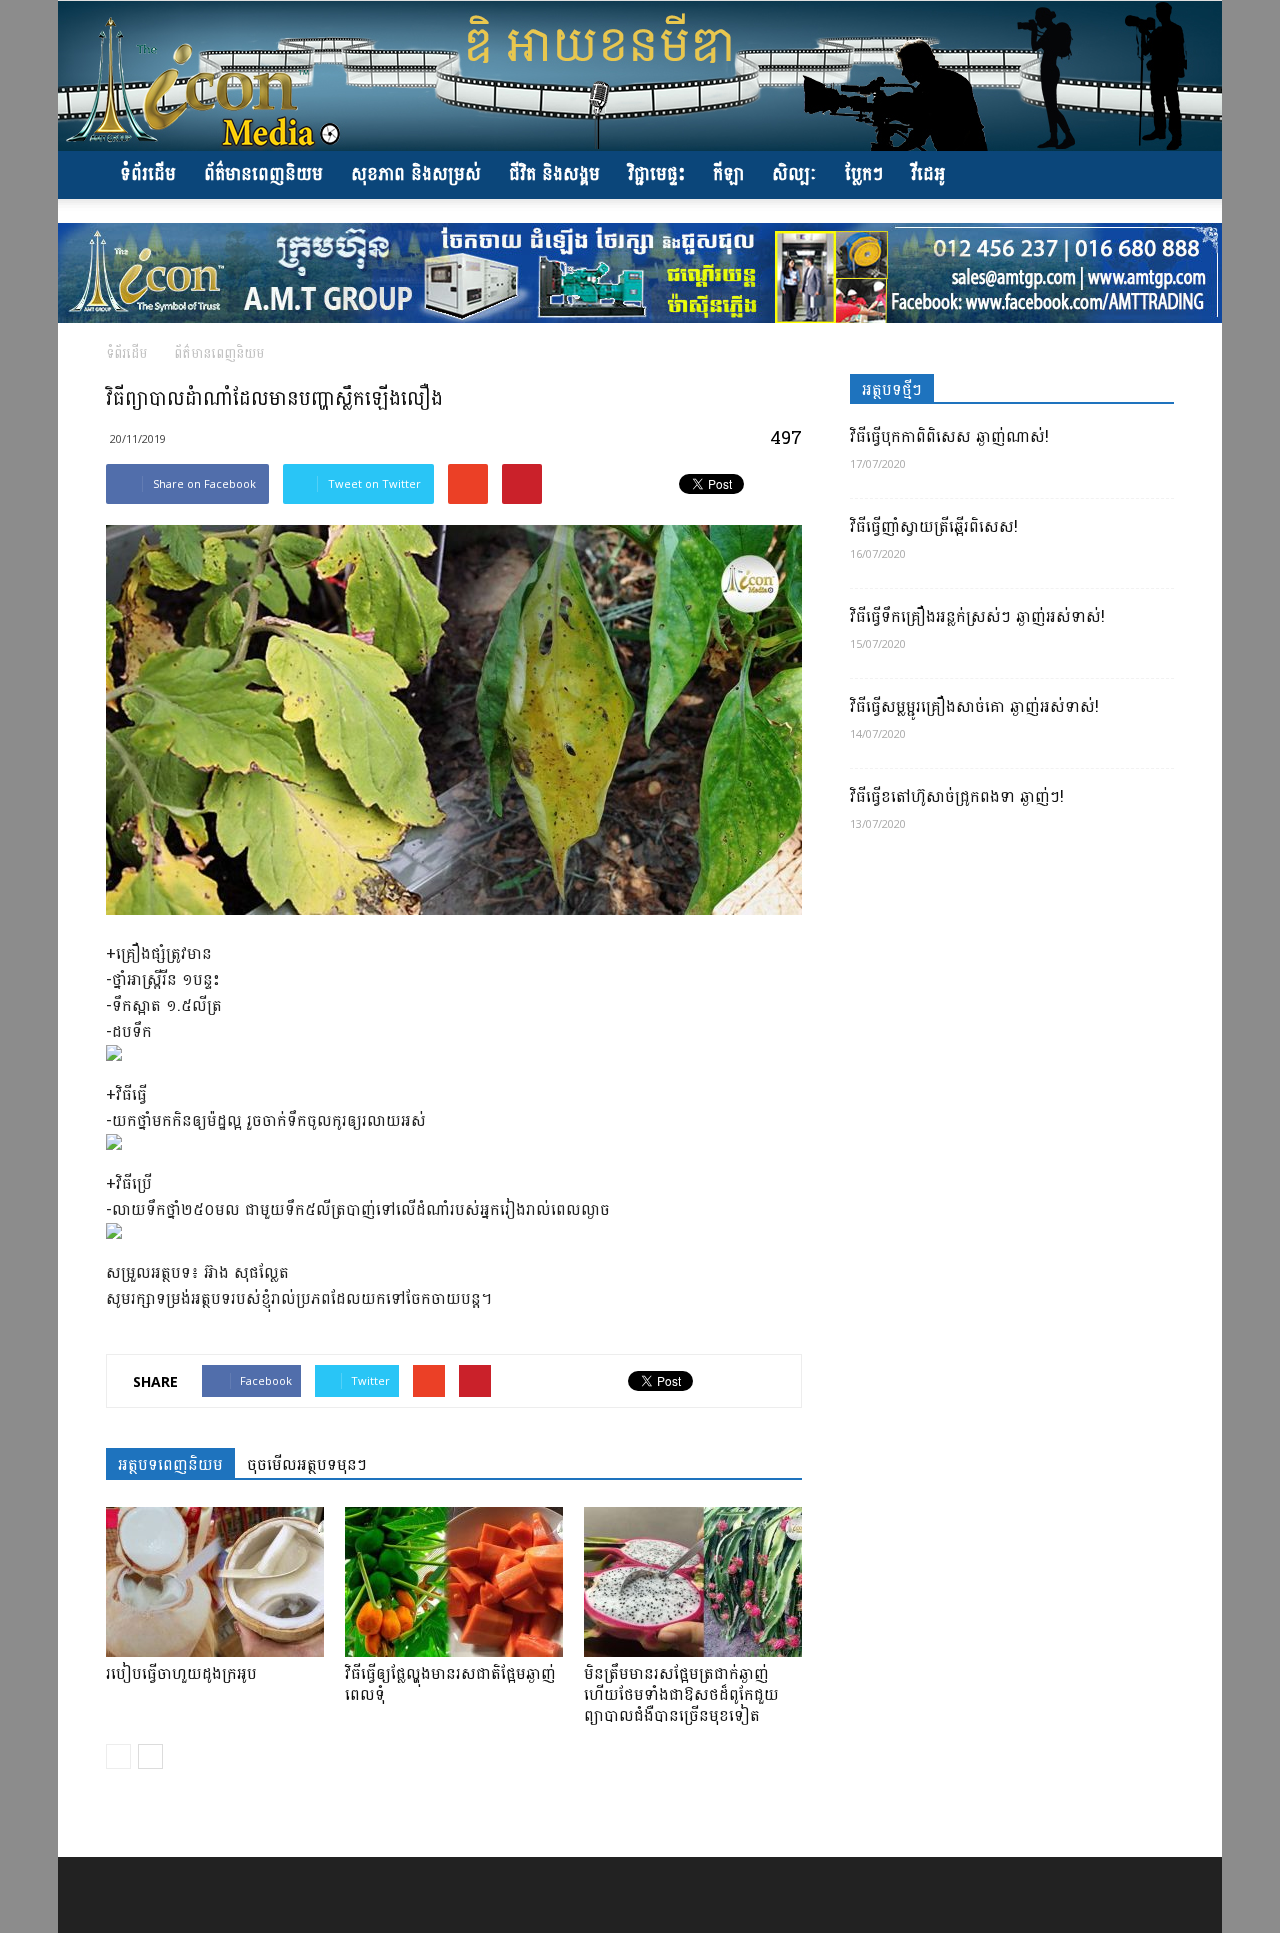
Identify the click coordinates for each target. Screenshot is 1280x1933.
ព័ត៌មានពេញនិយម (263, 174)
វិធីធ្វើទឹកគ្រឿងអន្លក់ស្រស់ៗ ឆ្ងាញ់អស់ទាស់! (977, 616)
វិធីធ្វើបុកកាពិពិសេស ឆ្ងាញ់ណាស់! (949, 436)
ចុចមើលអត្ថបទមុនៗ (307, 1464)
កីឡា (728, 174)
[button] (1150, 175)
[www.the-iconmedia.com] (640, 76)
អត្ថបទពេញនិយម (170, 1464)
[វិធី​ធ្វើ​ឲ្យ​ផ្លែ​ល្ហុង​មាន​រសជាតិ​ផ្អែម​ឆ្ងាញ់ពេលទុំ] (454, 1582)
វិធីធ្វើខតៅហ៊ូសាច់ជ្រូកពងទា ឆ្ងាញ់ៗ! (957, 796)
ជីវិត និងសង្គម (554, 174)
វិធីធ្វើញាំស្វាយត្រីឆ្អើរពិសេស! (934, 526)
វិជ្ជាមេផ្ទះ (656, 174)
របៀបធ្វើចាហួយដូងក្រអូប (181, 1673)
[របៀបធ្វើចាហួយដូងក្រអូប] (215, 1582)
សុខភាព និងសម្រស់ (416, 174)
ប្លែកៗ (864, 174)
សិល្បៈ (794, 174)
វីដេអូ (928, 174)
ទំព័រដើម (148, 174)
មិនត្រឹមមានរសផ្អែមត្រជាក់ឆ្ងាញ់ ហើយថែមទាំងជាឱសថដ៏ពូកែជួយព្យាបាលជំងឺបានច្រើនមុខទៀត (681, 1694)
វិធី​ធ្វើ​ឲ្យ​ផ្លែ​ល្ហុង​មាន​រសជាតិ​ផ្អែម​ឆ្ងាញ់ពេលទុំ (450, 1684)
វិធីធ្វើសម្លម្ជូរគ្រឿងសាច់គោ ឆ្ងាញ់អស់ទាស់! (974, 706)
